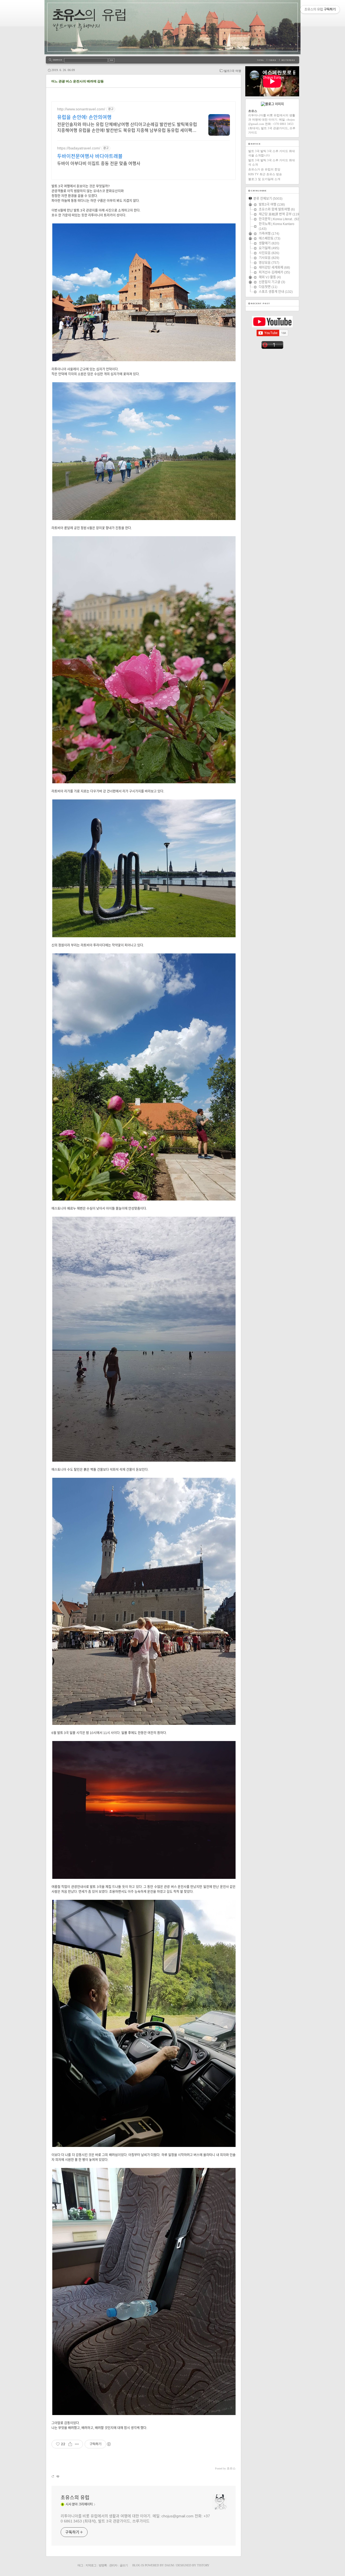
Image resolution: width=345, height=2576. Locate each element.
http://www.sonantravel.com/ (81, 109)
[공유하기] (70, 2444)
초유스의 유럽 (75, 2498)
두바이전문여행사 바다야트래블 (90, 156)
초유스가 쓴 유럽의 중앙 (264, 169)
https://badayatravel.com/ (79, 148)
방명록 (103, 2565)
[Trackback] (53, 2476)
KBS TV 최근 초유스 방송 (265, 174)
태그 (80, 2565)
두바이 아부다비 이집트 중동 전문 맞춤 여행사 (99, 164)
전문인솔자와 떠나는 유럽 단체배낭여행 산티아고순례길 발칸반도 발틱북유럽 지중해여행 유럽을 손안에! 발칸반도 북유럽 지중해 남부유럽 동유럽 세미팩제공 (127, 128)
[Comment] (58, 2476)
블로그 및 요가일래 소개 (264, 179)
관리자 (113, 2565)
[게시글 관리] (77, 2444)
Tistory (203, 2565)
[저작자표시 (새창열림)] (109, 2444)
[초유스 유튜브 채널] (272, 326)
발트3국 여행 (233, 71)
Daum (169, 2565)
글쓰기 (124, 2565)
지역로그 (91, 2565)
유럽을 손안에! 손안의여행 (84, 117)
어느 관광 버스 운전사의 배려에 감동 (77, 81)
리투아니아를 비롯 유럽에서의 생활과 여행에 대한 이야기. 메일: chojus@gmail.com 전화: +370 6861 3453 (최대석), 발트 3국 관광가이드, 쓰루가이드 (135, 2519)
